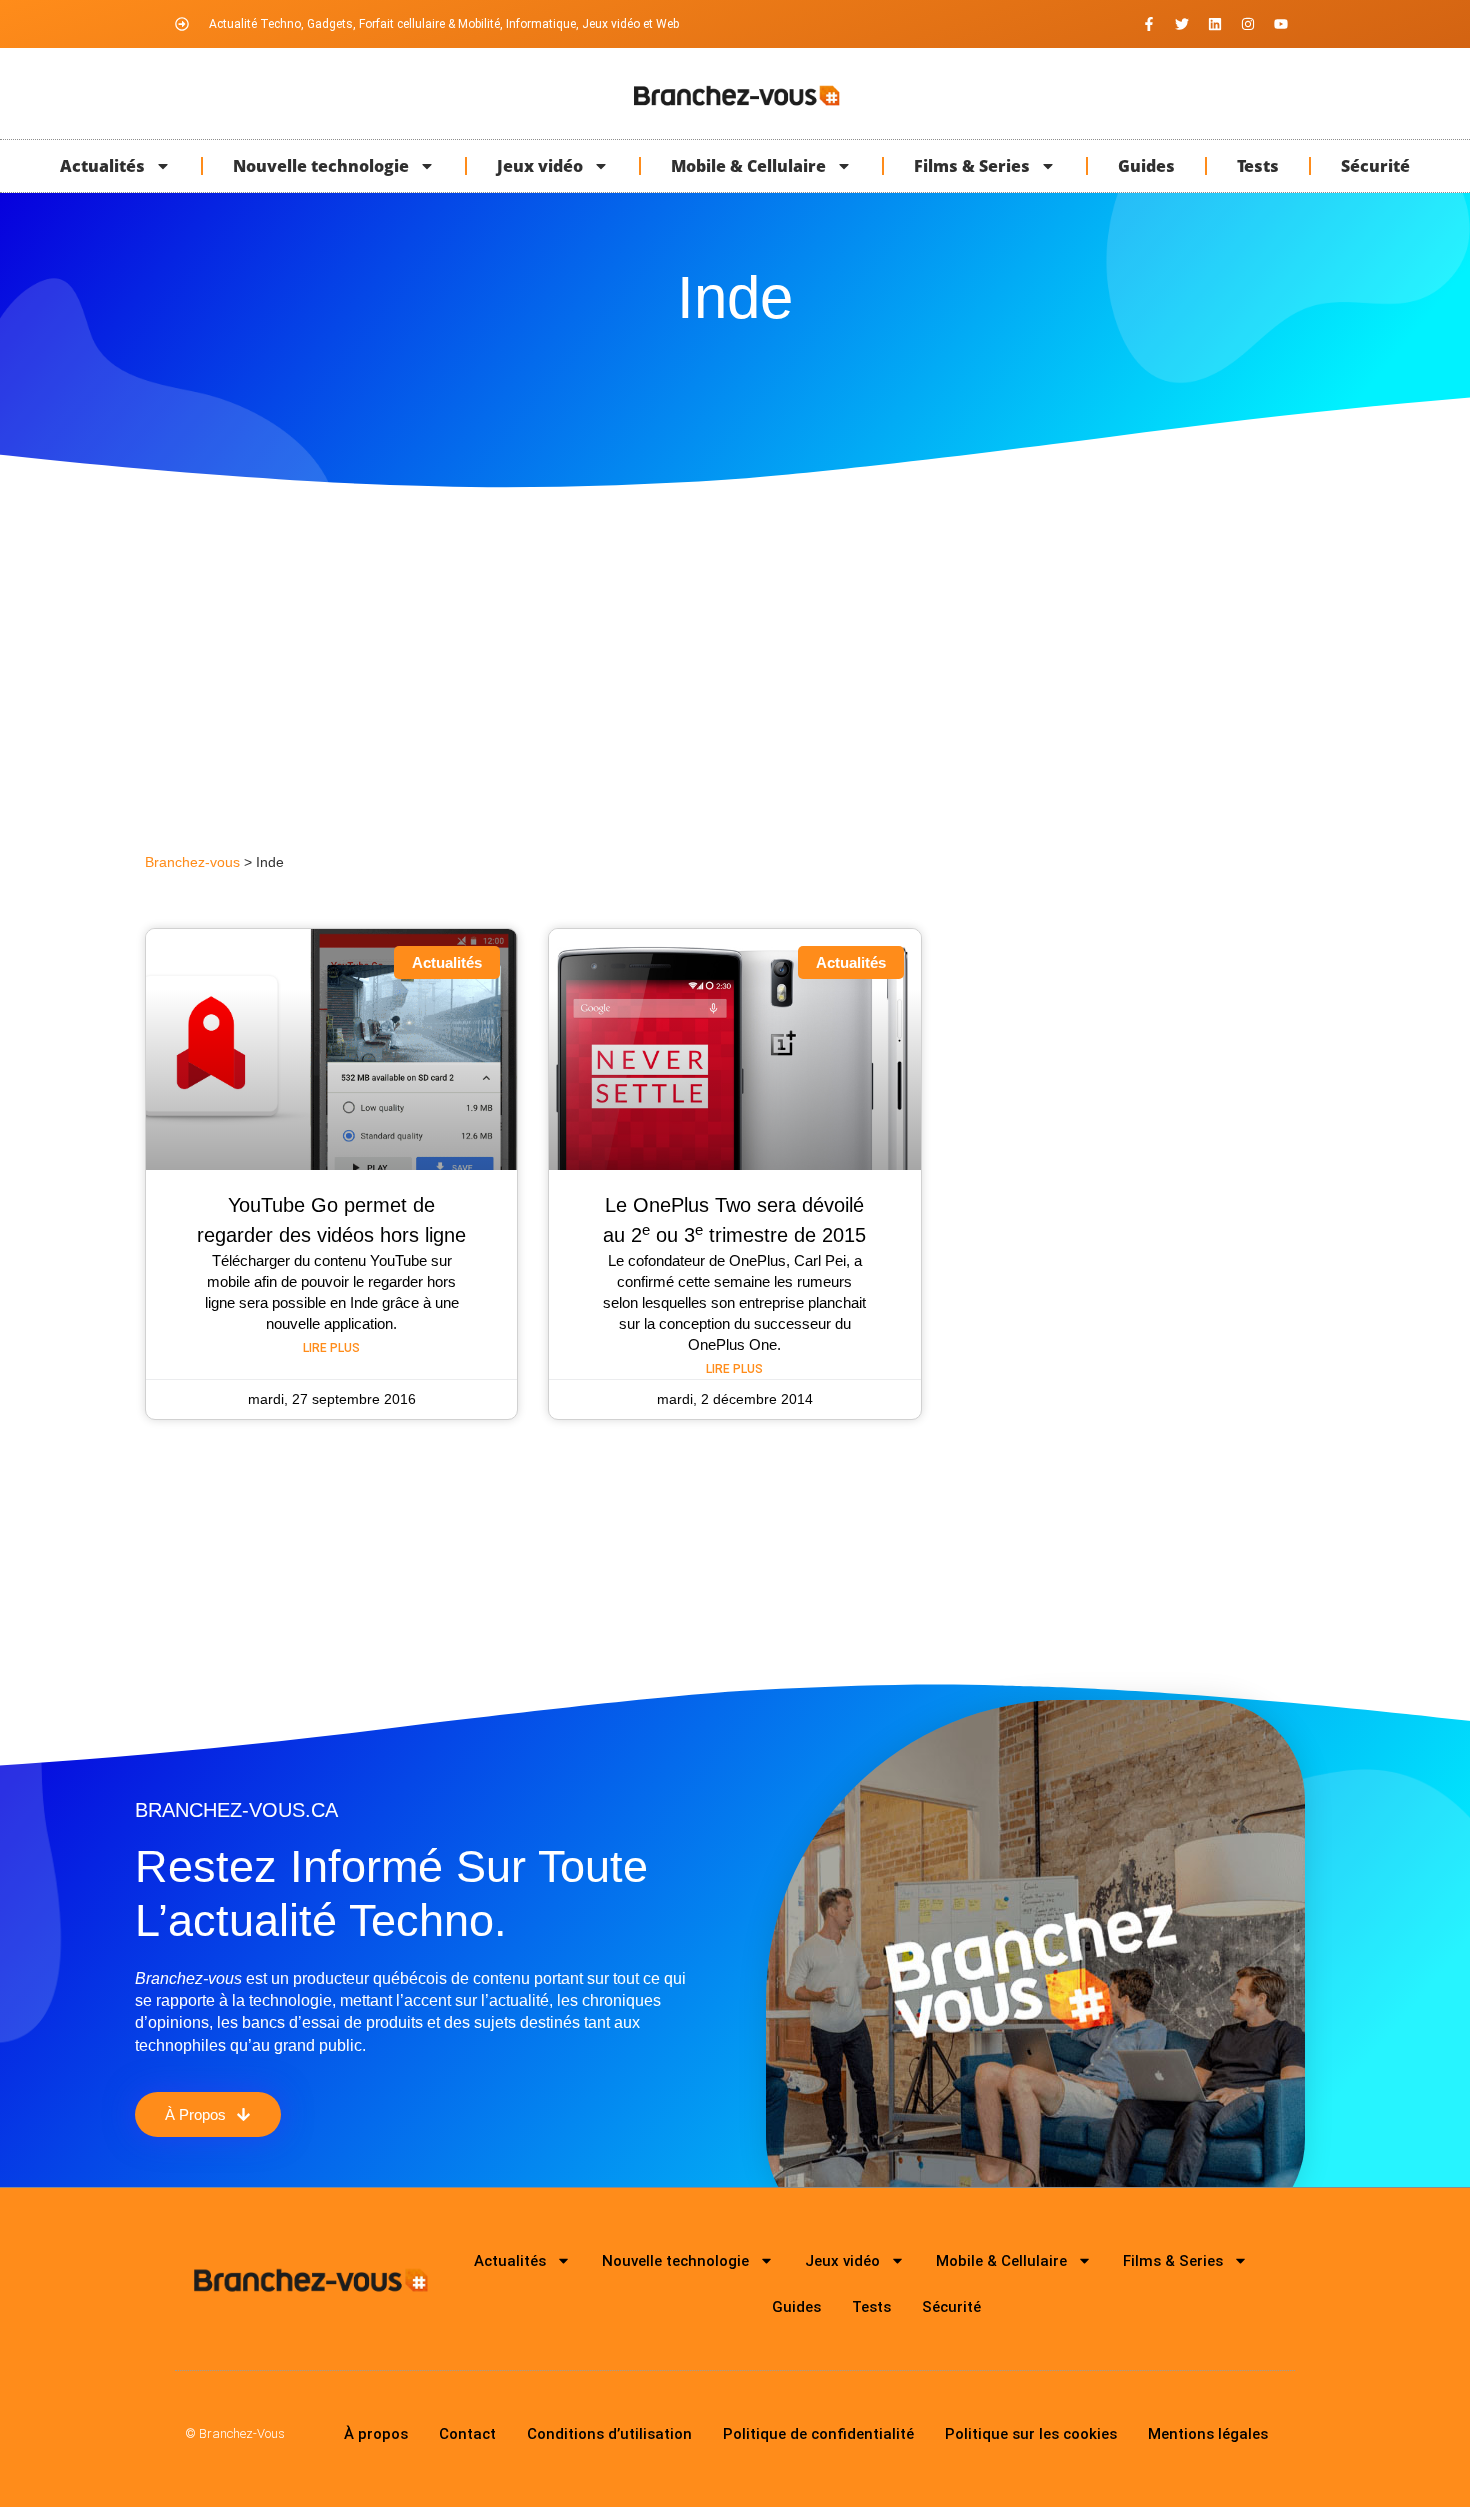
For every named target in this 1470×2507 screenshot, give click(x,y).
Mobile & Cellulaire (748, 166)
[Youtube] (1281, 24)
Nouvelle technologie (321, 166)
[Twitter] (1182, 24)
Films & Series (972, 166)
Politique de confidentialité (818, 2434)
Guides (1146, 166)
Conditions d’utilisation (609, 2434)
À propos (376, 2434)
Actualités (102, 166)
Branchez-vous (192, 862)
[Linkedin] (1215, 24)
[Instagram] (1248, 24)
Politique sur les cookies (1031, 2434)
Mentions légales (1208, 2434)
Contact (467, 2434)
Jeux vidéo (540, 166)
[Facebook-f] (1149, 24)
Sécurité (1375, 166)
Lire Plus (331, 1348)
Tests (1258, 166)
